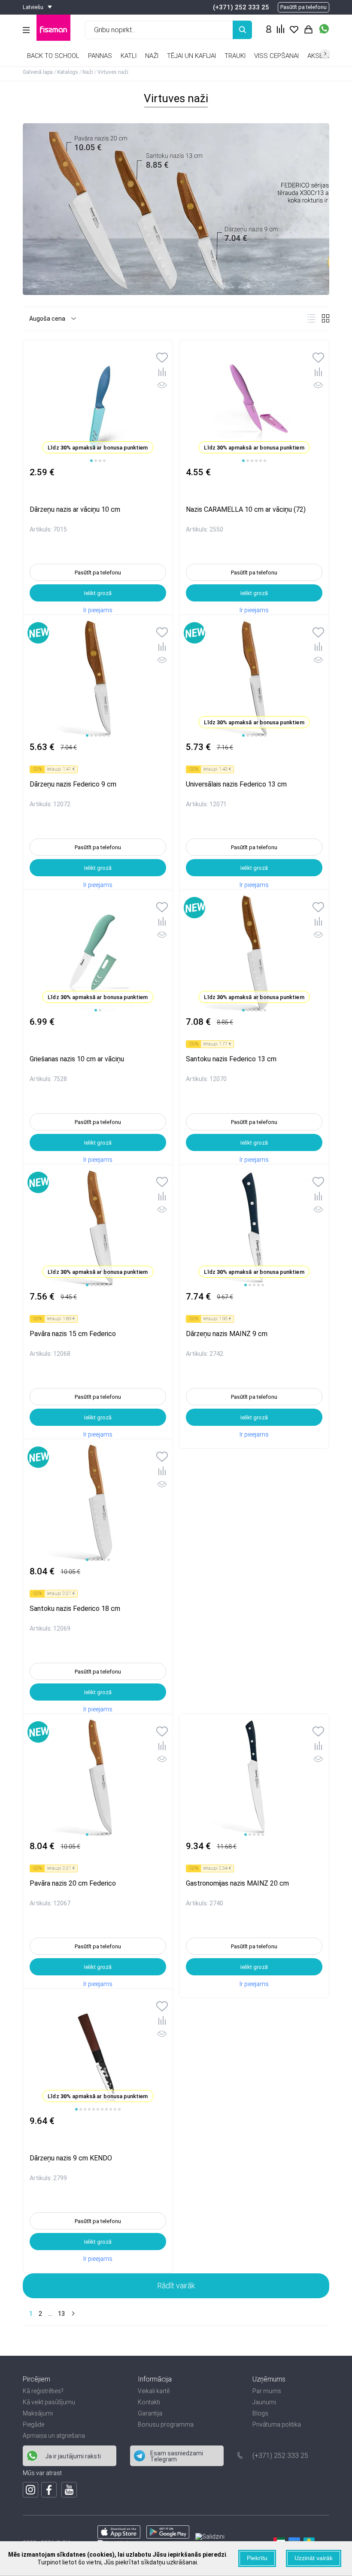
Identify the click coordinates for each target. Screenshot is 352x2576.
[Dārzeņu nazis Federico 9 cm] (98, 678)
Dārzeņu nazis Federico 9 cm (73, 784)
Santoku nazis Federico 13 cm (231, 1059)
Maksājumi (38, 2413)
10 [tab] (115, 2109)
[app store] (119, 2537)
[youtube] (69, 2490)
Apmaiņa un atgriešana (54, 2436)
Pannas (100, 56)
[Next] (72, 2314)
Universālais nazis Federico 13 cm (236, 784)
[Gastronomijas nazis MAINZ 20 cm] (254, 1777)
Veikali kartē (154, 2391)
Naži (152, 56)
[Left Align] (242, 30)
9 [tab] (111, 2109)
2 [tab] (96, 461)
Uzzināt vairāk (314, 2558)
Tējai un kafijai (191, 56)
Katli (129, 56)
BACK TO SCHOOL (53, 56)
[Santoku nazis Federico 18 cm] (98, 1503)
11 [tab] (119, 2109)
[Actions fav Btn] (294, 30)
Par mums (267, 2391)
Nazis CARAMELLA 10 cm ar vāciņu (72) (246, 509)
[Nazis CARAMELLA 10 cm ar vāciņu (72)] (254, 404)
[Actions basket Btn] (308, 30)
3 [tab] (100, 461)
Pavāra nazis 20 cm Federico (73, 1883)
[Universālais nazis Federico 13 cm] (254, 678)
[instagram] (30, 2490)
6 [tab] (265, 461)
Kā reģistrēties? (43, 2391)
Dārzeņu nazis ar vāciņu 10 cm (75, 509)
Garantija (150, 2413)
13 (61, 2314)
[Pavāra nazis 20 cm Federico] (98, 1777)
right (325, 54)
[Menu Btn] (26, 30)
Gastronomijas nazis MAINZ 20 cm (237, 1883)
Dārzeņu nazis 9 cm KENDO (71, 2158)
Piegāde (33, 2424)
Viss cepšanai (276, 56)
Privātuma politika (277, 2424)
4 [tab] (104, 461)
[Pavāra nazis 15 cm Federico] (98, 1228)
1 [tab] (91, 461)
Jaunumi (264, 2402)
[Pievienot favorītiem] (162, 358)
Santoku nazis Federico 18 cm (75, 1608)
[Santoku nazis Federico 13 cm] (254, 953)
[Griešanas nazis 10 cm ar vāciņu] (98, 953)
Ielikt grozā (98, 593)
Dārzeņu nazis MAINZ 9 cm (227, 1334)
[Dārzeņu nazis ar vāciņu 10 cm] (98, 404)
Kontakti (149, 2402)
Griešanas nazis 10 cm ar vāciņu (77, 1059)
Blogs (260, 2413)
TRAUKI (235, 56)
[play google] (168, 2537)
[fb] (49, 2490)
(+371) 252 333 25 (241, 7)
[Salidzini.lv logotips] (210, 2537)
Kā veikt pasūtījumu (49, 2402)
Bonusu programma (166, 2424)
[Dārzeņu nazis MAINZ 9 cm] (254, 1228)
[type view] (311, 318)
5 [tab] (261, 461)
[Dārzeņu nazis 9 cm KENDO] (98, 2052)
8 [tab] (106, 2109)
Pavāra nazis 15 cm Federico (73, 1334)
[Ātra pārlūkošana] (162, 387)
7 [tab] (102, 2109)
